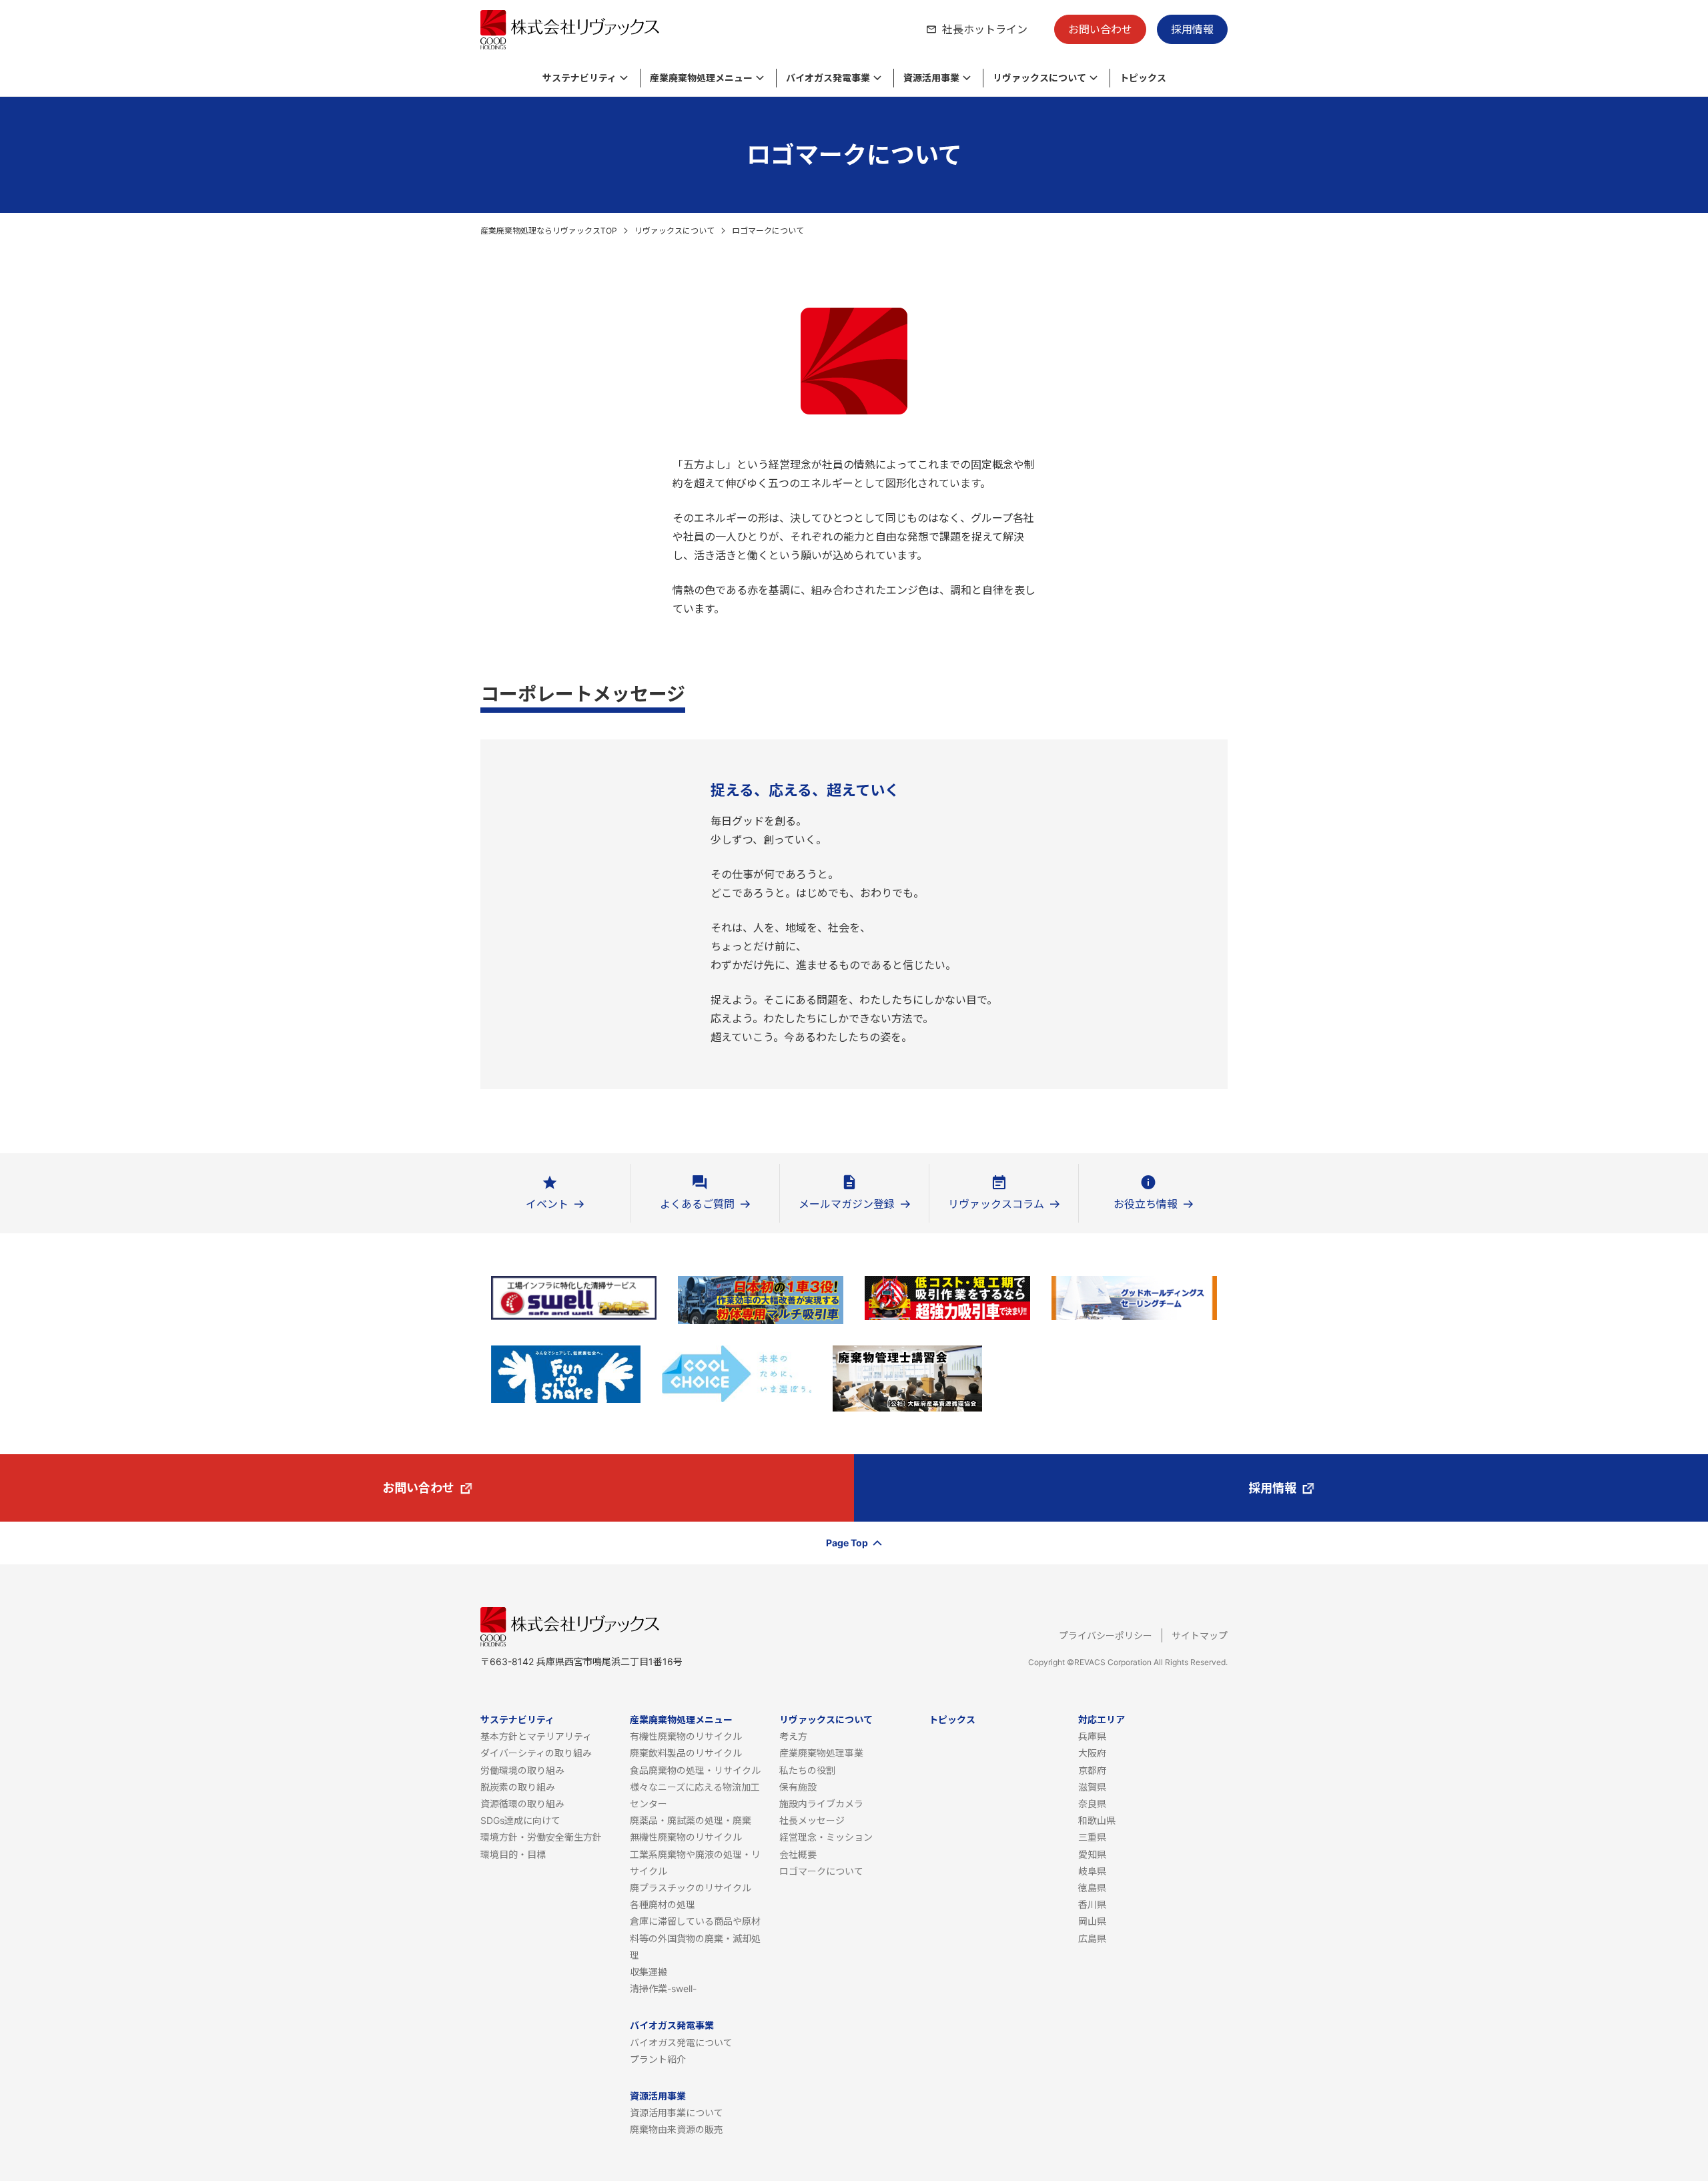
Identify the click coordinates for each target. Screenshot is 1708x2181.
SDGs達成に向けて (520, 1820)
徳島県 (1092, 1888)
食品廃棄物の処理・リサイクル (695, 1770)
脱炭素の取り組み (518, 1787)
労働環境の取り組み (522, 1770)
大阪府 (1092, 1753)
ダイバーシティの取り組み (536, 1753)
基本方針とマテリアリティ (536, 1736)
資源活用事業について (677, 2113)
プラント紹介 (658, 2059)
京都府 (1092, 1770)
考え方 (793, 1736)
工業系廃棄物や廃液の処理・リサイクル (695, 1863)
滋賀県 (1092, 1787)
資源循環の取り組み (522, 1804)
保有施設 (798, 1787)
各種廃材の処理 (663, 1904)
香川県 (1092, 1904)
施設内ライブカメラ (821, 1804)
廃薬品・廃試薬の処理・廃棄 (691, 1820)
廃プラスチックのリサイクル (691, 1888)
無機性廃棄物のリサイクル (686, 1837)
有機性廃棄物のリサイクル (686, 1736)
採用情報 (1192, 29)
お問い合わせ (1100, 29)
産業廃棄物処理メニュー (681, 1720)
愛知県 (1092, 1854)
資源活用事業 (658, 2096)
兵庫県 (1092, 1736)
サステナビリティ (517, 1720)
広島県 (1092, 1938)
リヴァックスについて (675, 231)
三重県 (1092, 1837)
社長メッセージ (812, 1820)
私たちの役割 (807, 1770)
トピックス (952, 1720)
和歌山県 (1097, 1820)
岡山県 (1092, 1921)
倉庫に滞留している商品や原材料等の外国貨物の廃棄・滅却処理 (695, 1938)
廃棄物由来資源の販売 (677, 2129)
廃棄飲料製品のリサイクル (686, 1753)
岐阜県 (1092, 1871)
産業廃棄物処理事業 (821, 1753)
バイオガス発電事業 (672, 2025)
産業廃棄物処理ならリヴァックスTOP (549, 231)
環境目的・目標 (513, 1854)
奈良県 (1092, 1804)
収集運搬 (649, 1972)
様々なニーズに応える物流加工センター (695, 1795)
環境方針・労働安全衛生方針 (541, 1837)
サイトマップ (1200, 1635)
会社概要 (798, 1854)
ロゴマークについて (821, 1871)
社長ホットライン (985, 29)
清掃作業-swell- (663, 1988)
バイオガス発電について (681, 2043)
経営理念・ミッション (826, 1837)
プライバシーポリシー (1106, 1635)
